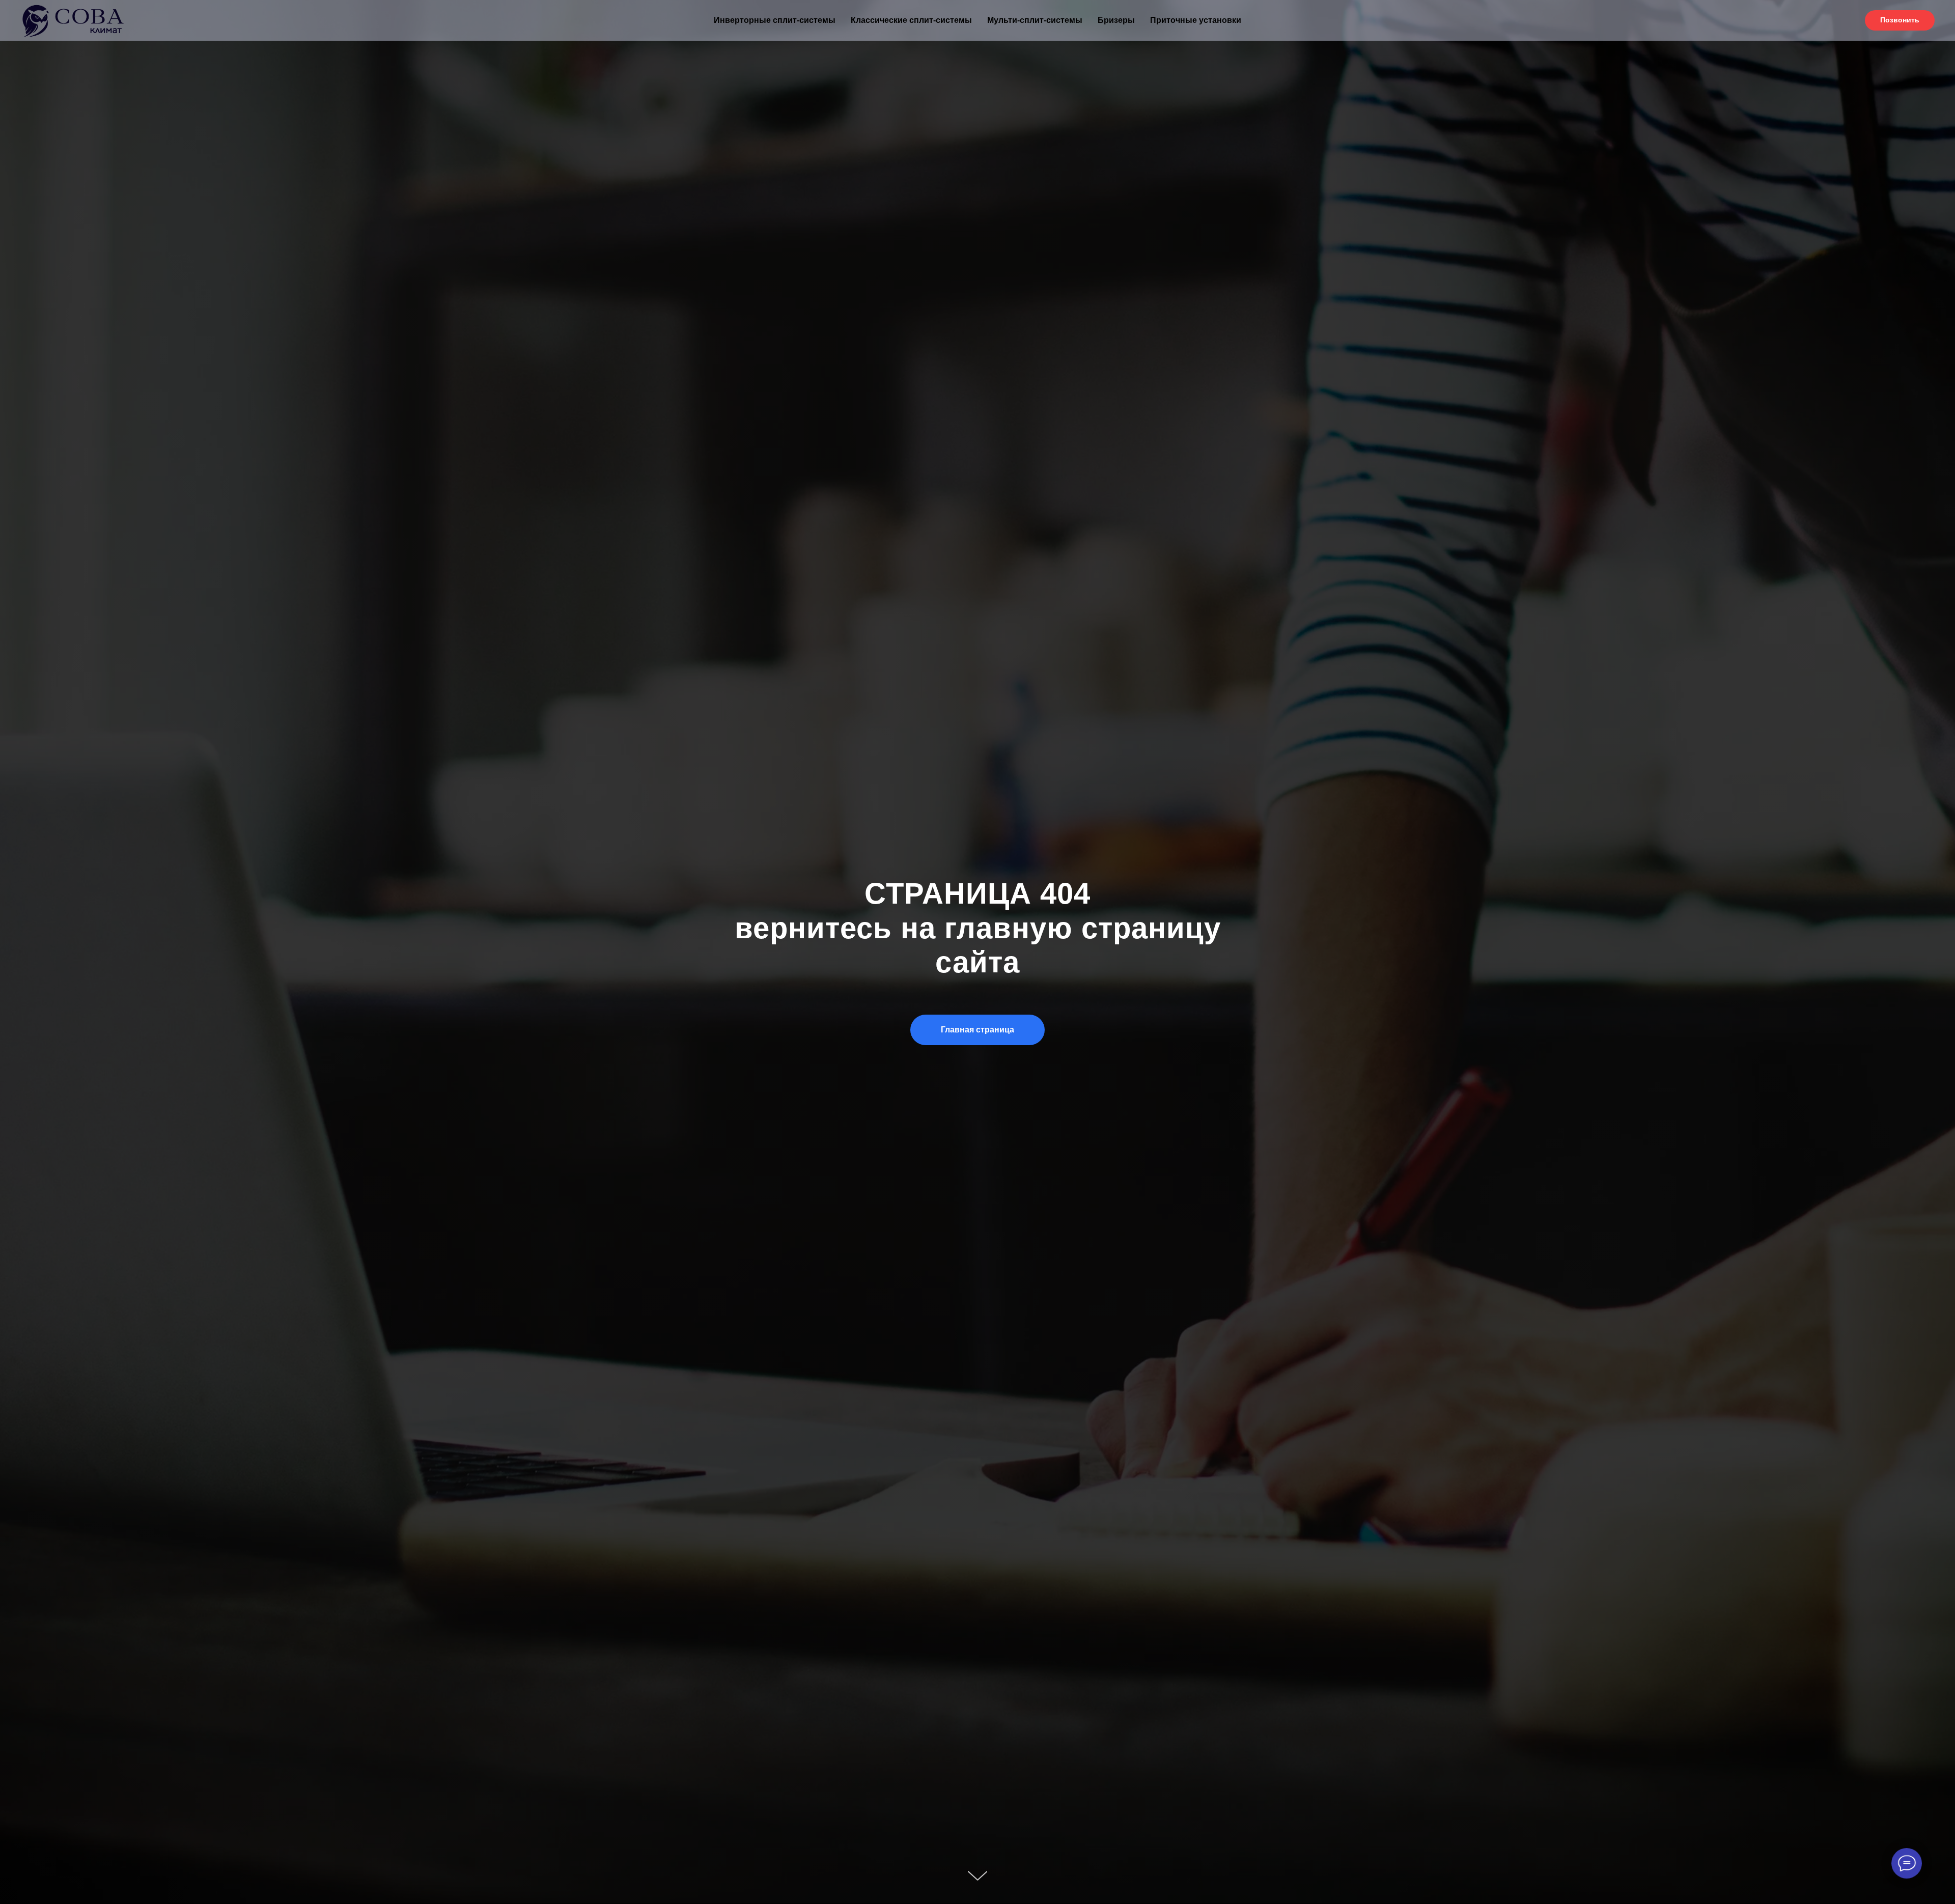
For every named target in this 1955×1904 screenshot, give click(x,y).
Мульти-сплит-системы (1035, 20)
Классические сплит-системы (911, 20)
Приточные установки (1196, 20)
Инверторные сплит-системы (775, 20)
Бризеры (1116, 20)
